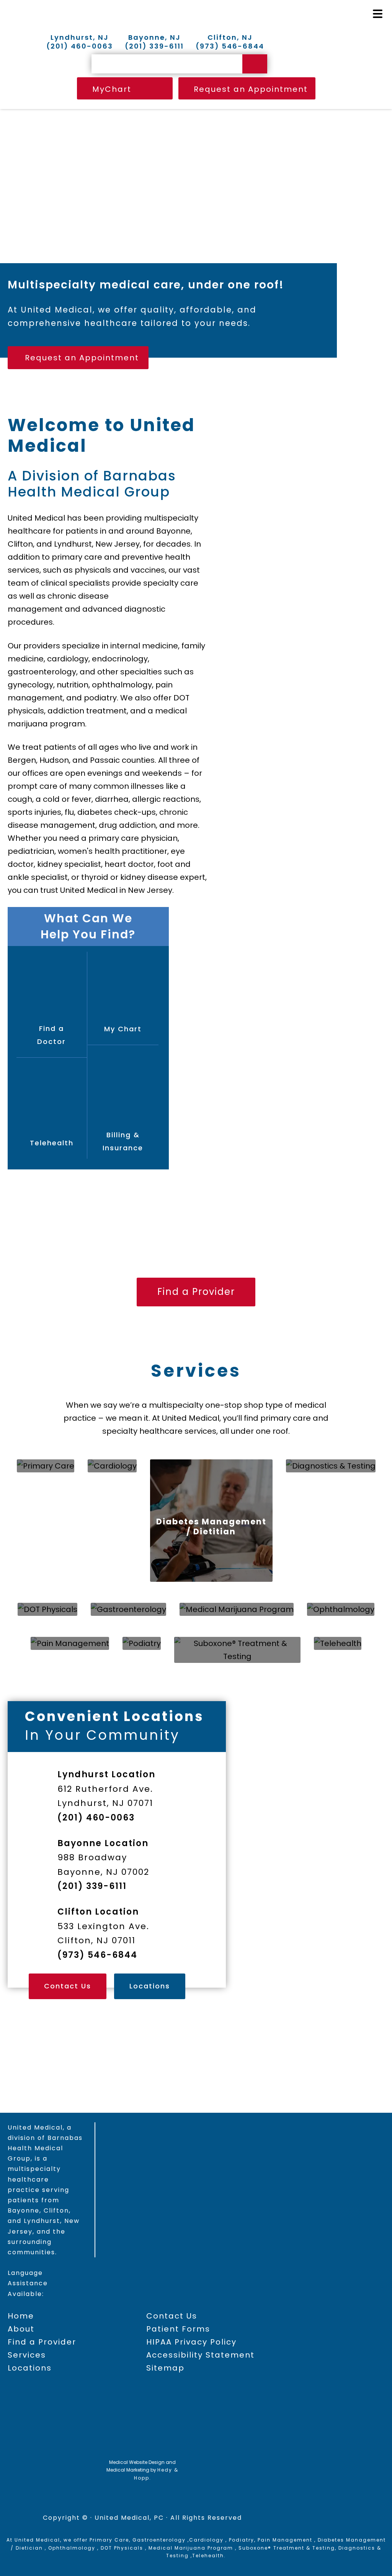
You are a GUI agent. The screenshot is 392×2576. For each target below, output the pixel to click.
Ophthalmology (72, 2548)
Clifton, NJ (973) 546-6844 (230, 42)
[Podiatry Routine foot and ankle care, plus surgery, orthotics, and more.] (142, 1643)
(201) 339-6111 (92, 1886)
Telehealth (52, 1143)
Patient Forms (178, 2329)
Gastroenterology (159, 2540)
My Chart (123, 1029)
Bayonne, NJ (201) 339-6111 (154, 42)
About (21, 2329)
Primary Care (109, 2540)
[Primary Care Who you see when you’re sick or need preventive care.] (46, 1466)
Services (196, 1371)
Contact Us (68, 1986)
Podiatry (242, 2540)
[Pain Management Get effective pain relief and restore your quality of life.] (70, 1643)
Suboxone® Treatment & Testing (287, 2548)
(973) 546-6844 (97, 1955)
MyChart (112, 89)
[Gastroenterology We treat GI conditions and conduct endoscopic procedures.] (128, 1609)
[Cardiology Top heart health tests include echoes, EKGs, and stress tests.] (112, 1466)
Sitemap (165, 2368)
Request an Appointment (251, 89)
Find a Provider (196, 1180)
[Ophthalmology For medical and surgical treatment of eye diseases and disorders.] (341, 1609)
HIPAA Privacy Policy (191, 2342)
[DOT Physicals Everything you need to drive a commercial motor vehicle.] (47, 1609)
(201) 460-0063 (96, 1818)
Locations (150, 1986)
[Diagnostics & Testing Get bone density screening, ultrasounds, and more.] (331, 1466)
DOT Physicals (122, 2548)
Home (21, 2316)
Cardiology (206, 2540)
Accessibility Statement (200, 2355)
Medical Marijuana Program (191, 2548)
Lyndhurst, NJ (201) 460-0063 (80, 42)
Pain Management (285, 2540)
